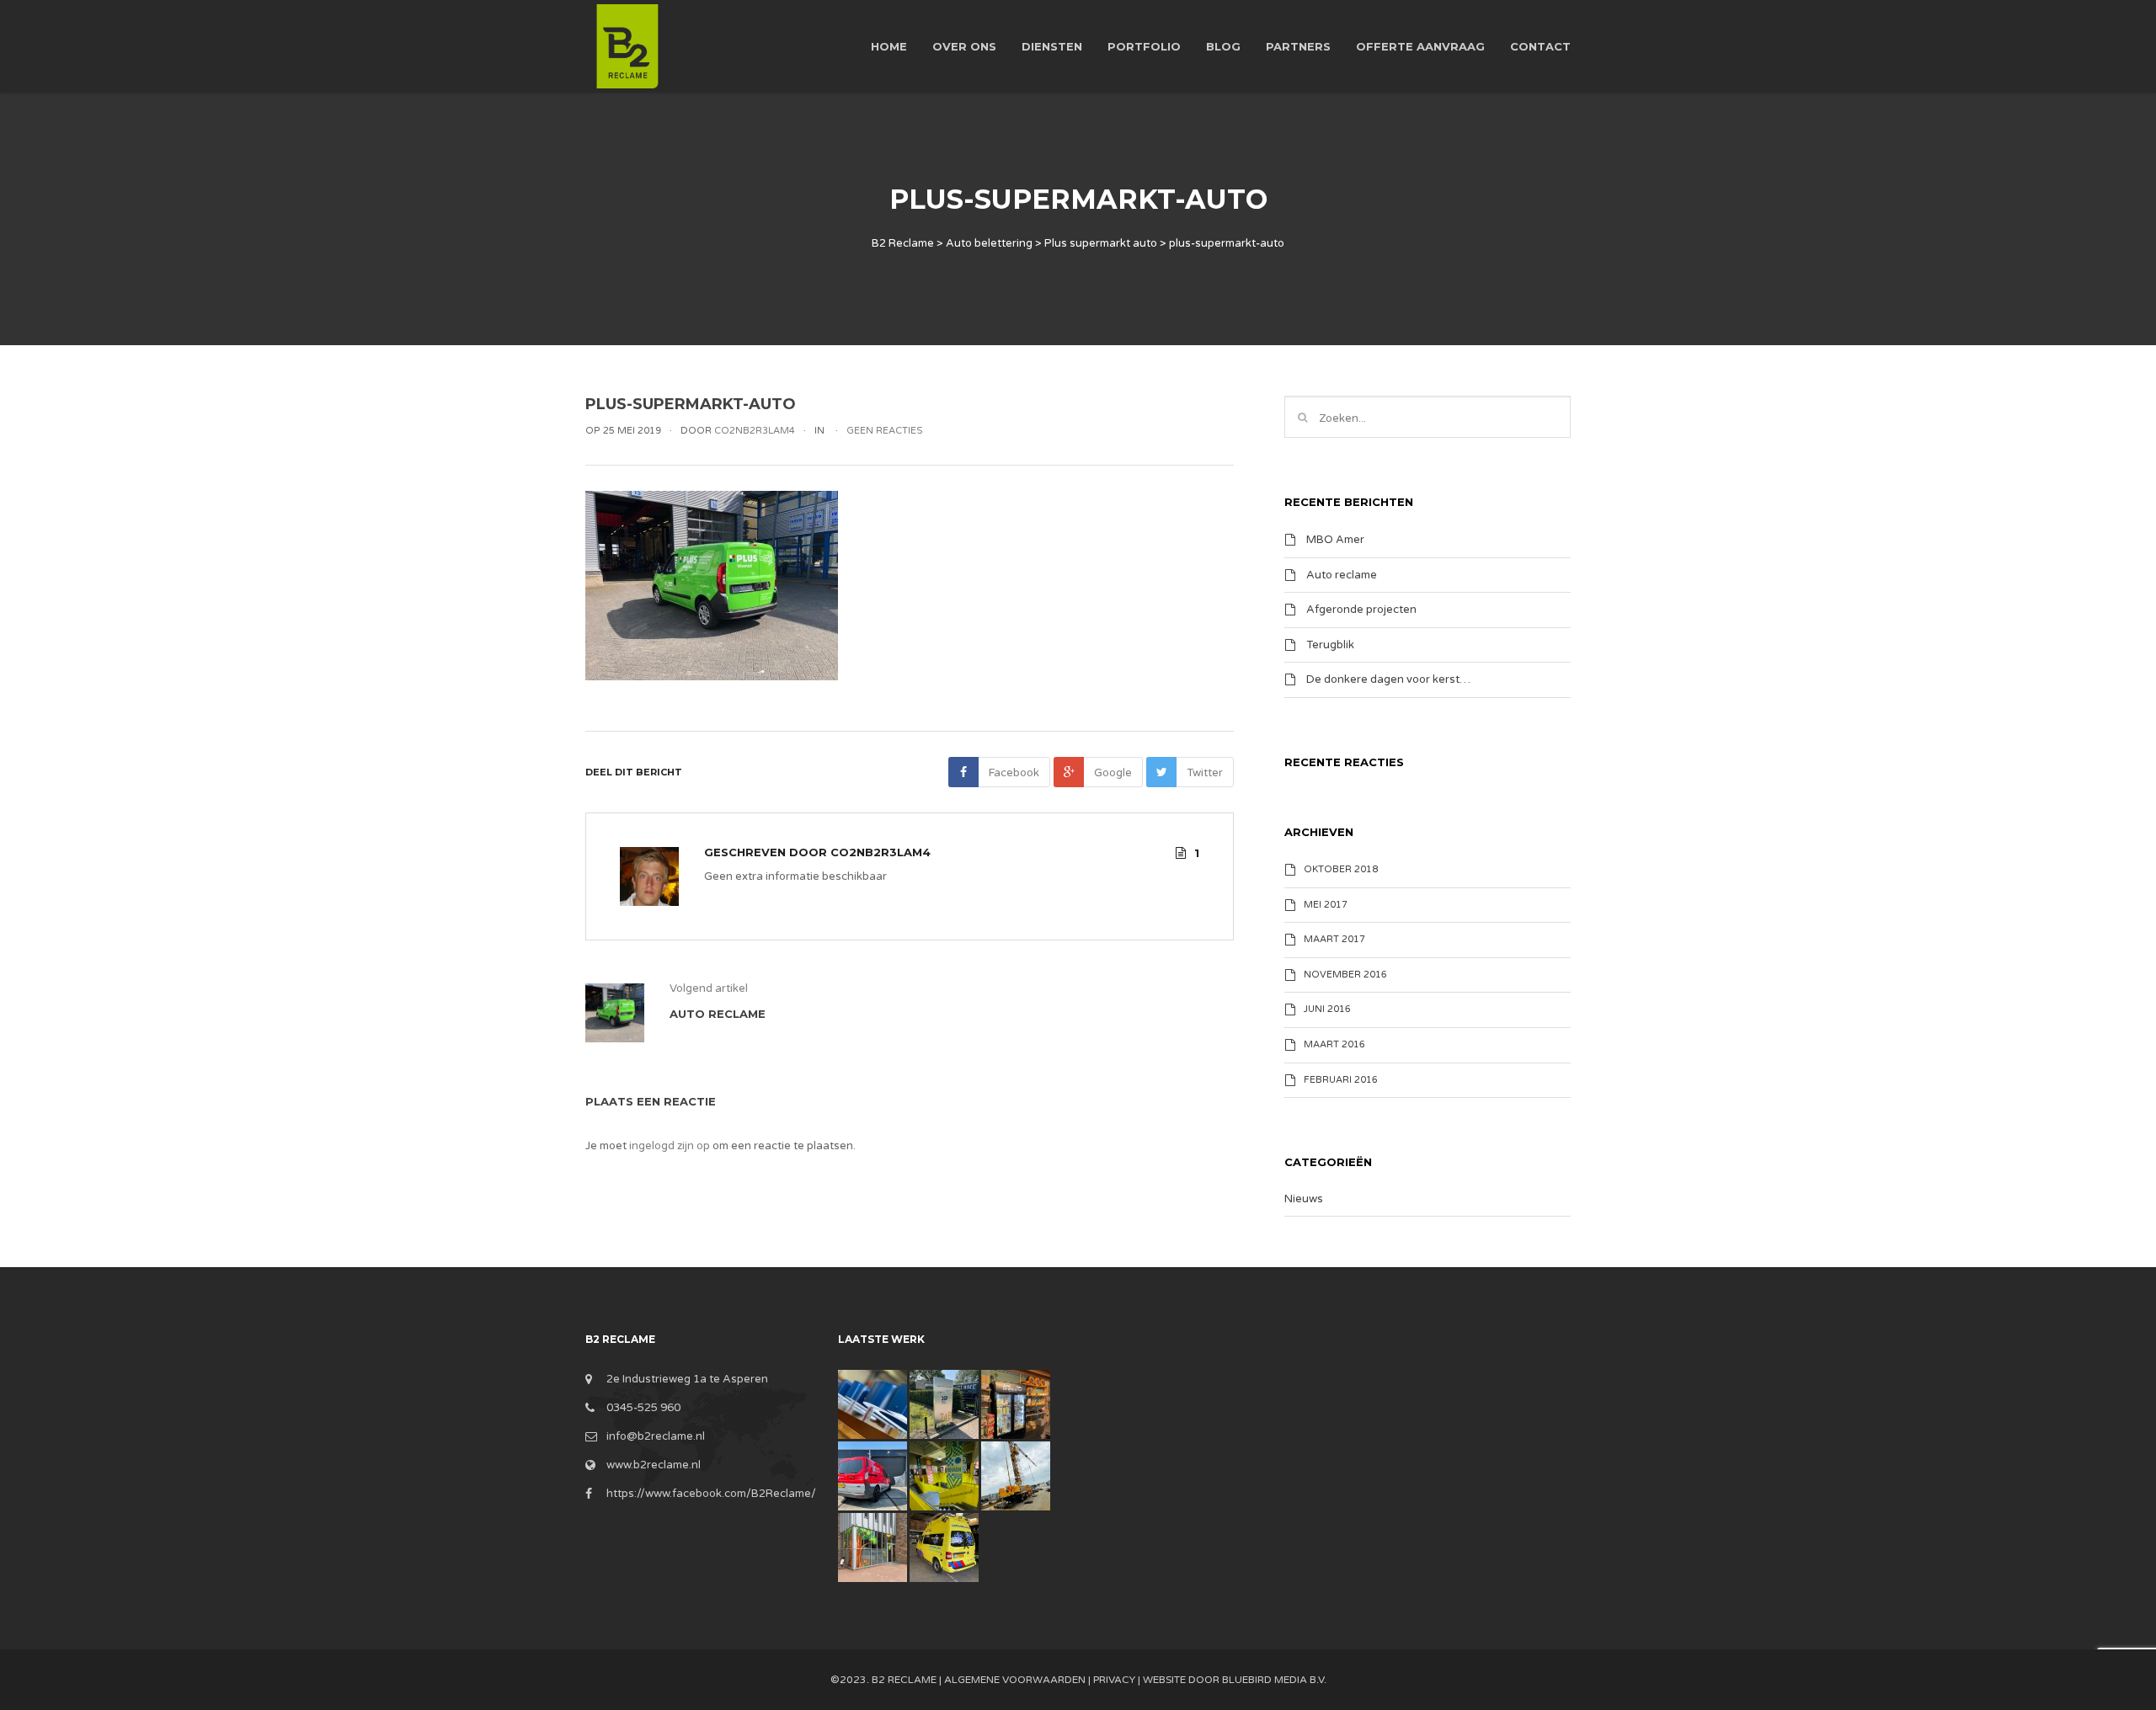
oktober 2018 (1341, 869)
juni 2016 (1327, 1009)
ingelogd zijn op (670, 1146)
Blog (1223, 46)
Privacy (1114, 1680)
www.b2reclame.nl (654, 1465)
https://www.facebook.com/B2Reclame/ (711, 1494)
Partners (1298, 46)
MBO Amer (1335, 540)
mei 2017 (1326, 905)
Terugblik (1330, 644)
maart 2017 (1334, 939)
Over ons (964, 46)
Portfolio (1144, 46)
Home (889, 46)
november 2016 (1345, 975)
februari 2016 (1341, 1080)
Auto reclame (1342, 574)
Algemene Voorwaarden (1015, 1680)
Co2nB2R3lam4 (881, 852)
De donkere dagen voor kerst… (1388, 679)
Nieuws (1304, 1199)
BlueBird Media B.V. (1274, 1680)
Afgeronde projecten (1361, 610)
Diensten (1052, 46)
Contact (1540, 46)
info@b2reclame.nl (656, 1436)
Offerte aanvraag (1420, 46)
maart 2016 (1334, 1044)
